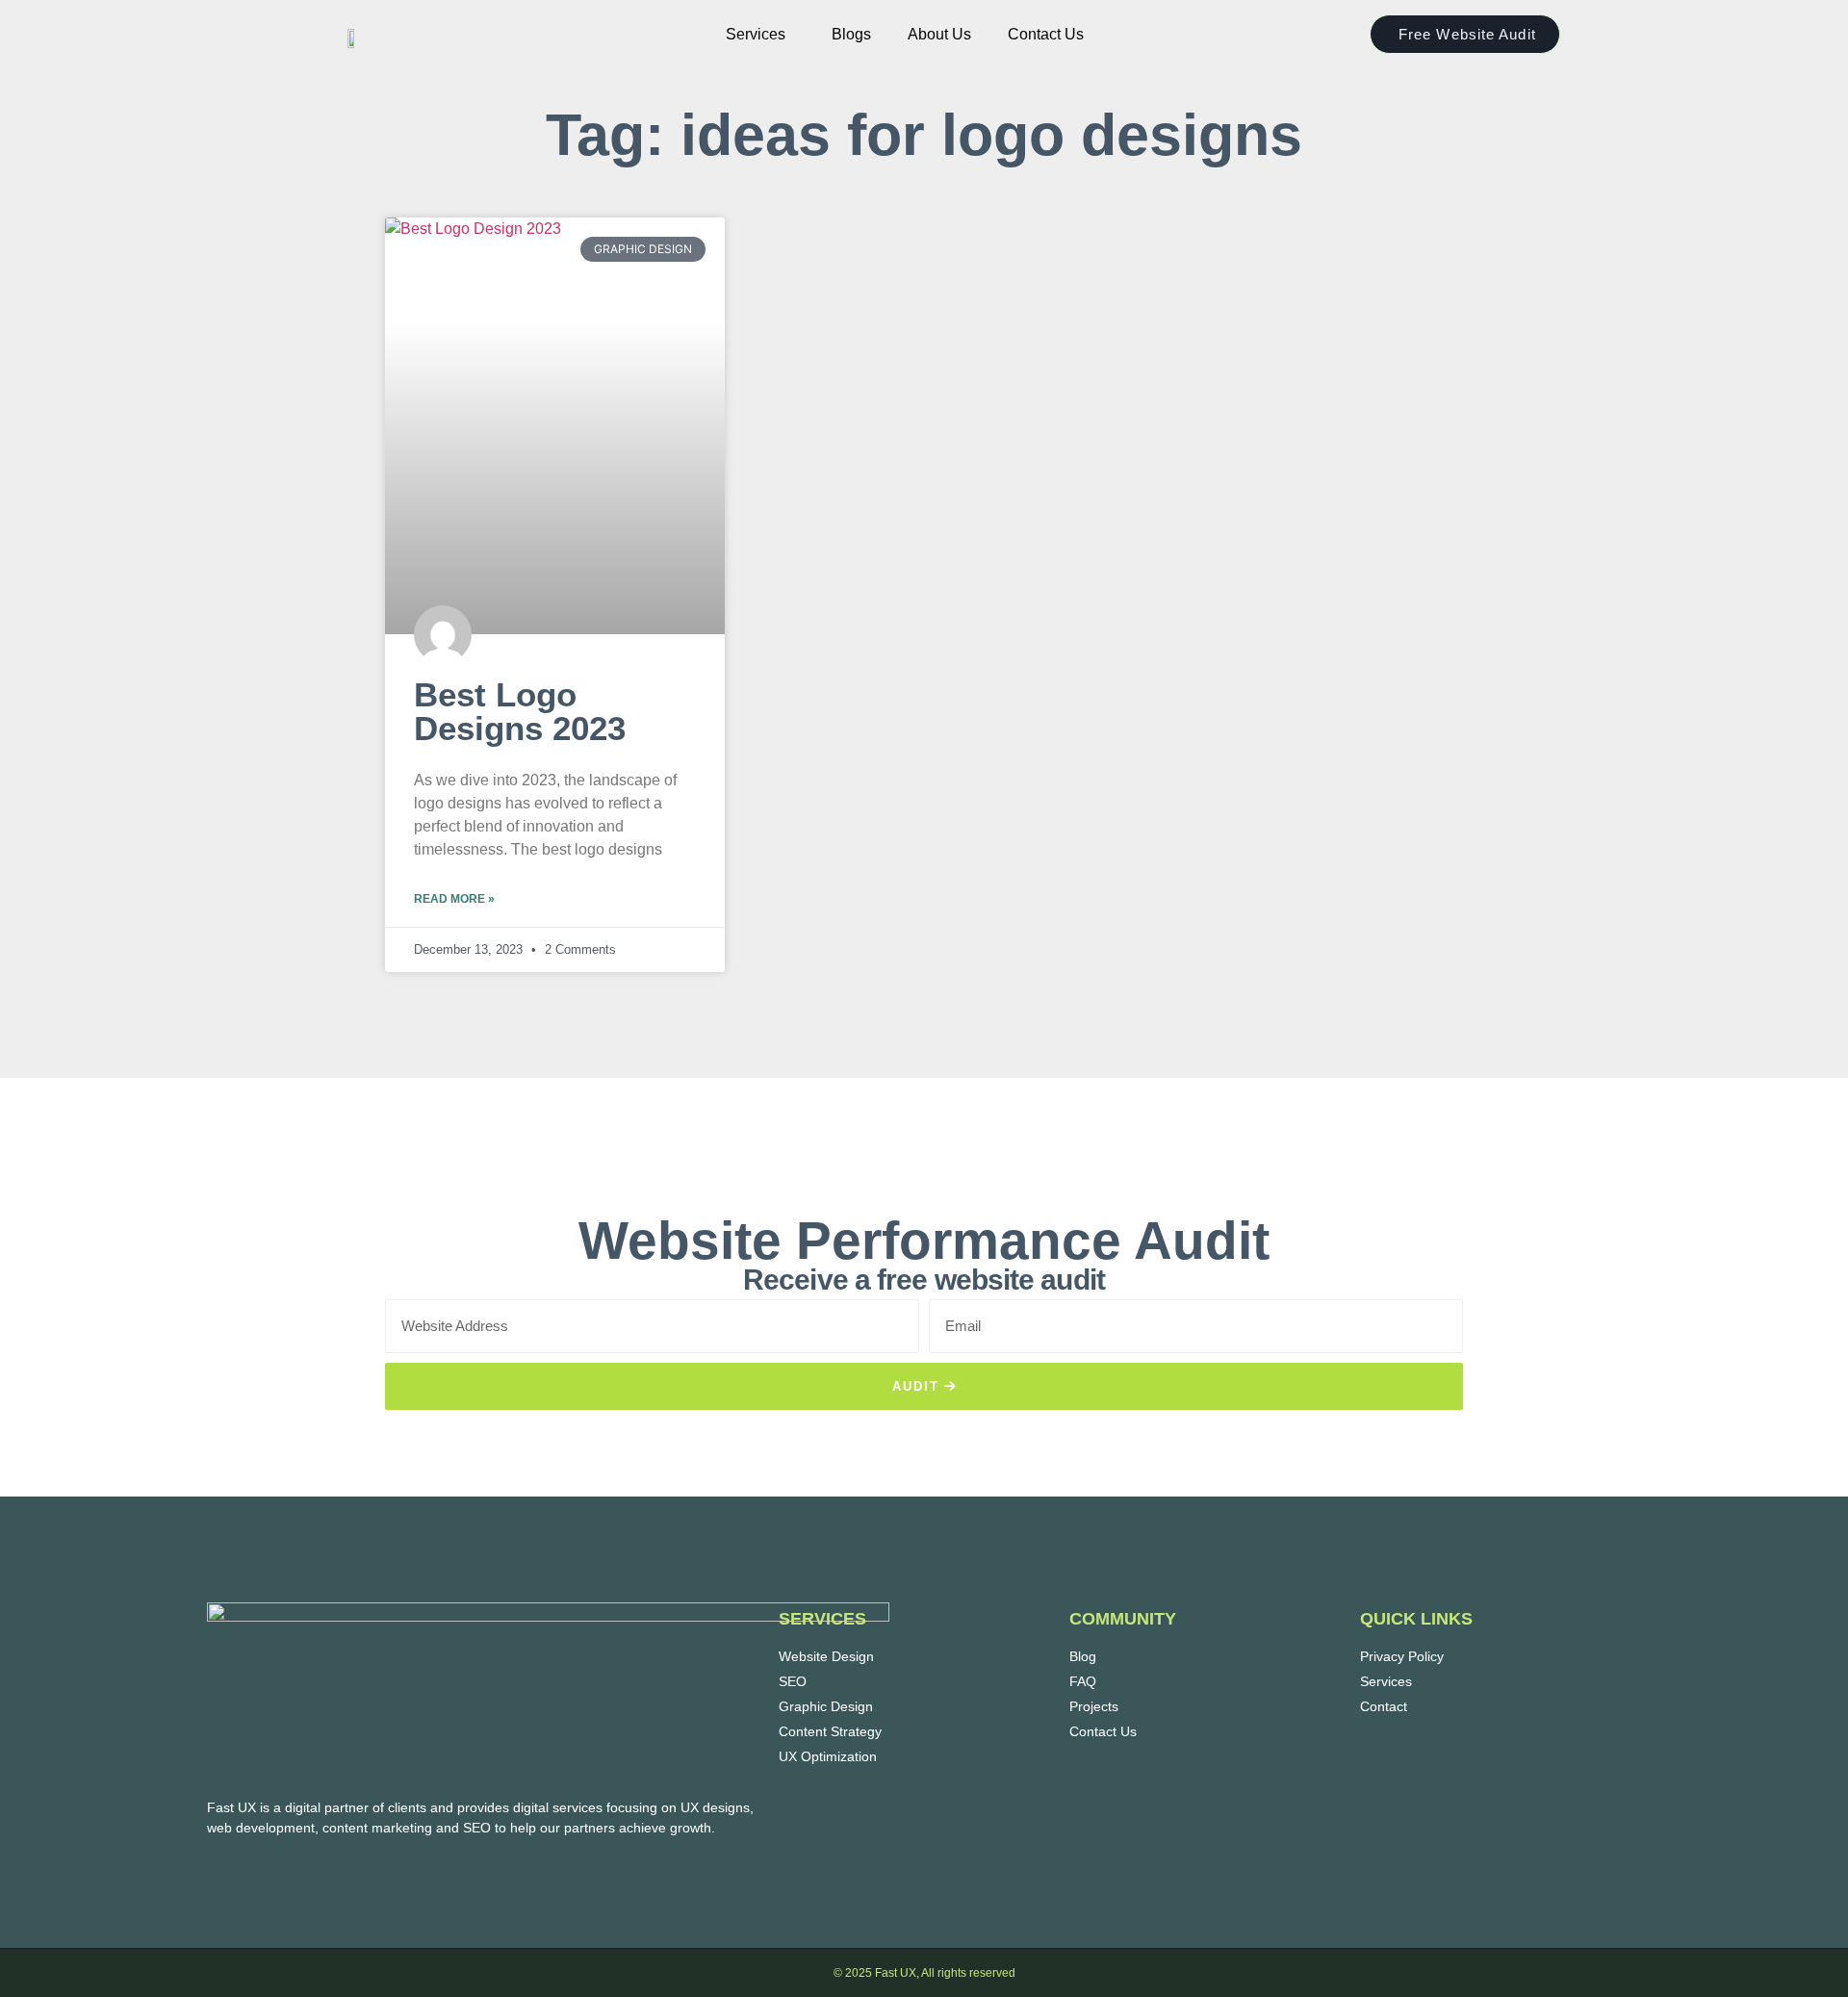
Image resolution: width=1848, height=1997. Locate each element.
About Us (939, 34)
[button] (760, 35)
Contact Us (1046, 34)
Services (756, 34)
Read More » (454, 899)
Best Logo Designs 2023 (520, 711)
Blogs (851, 34)
